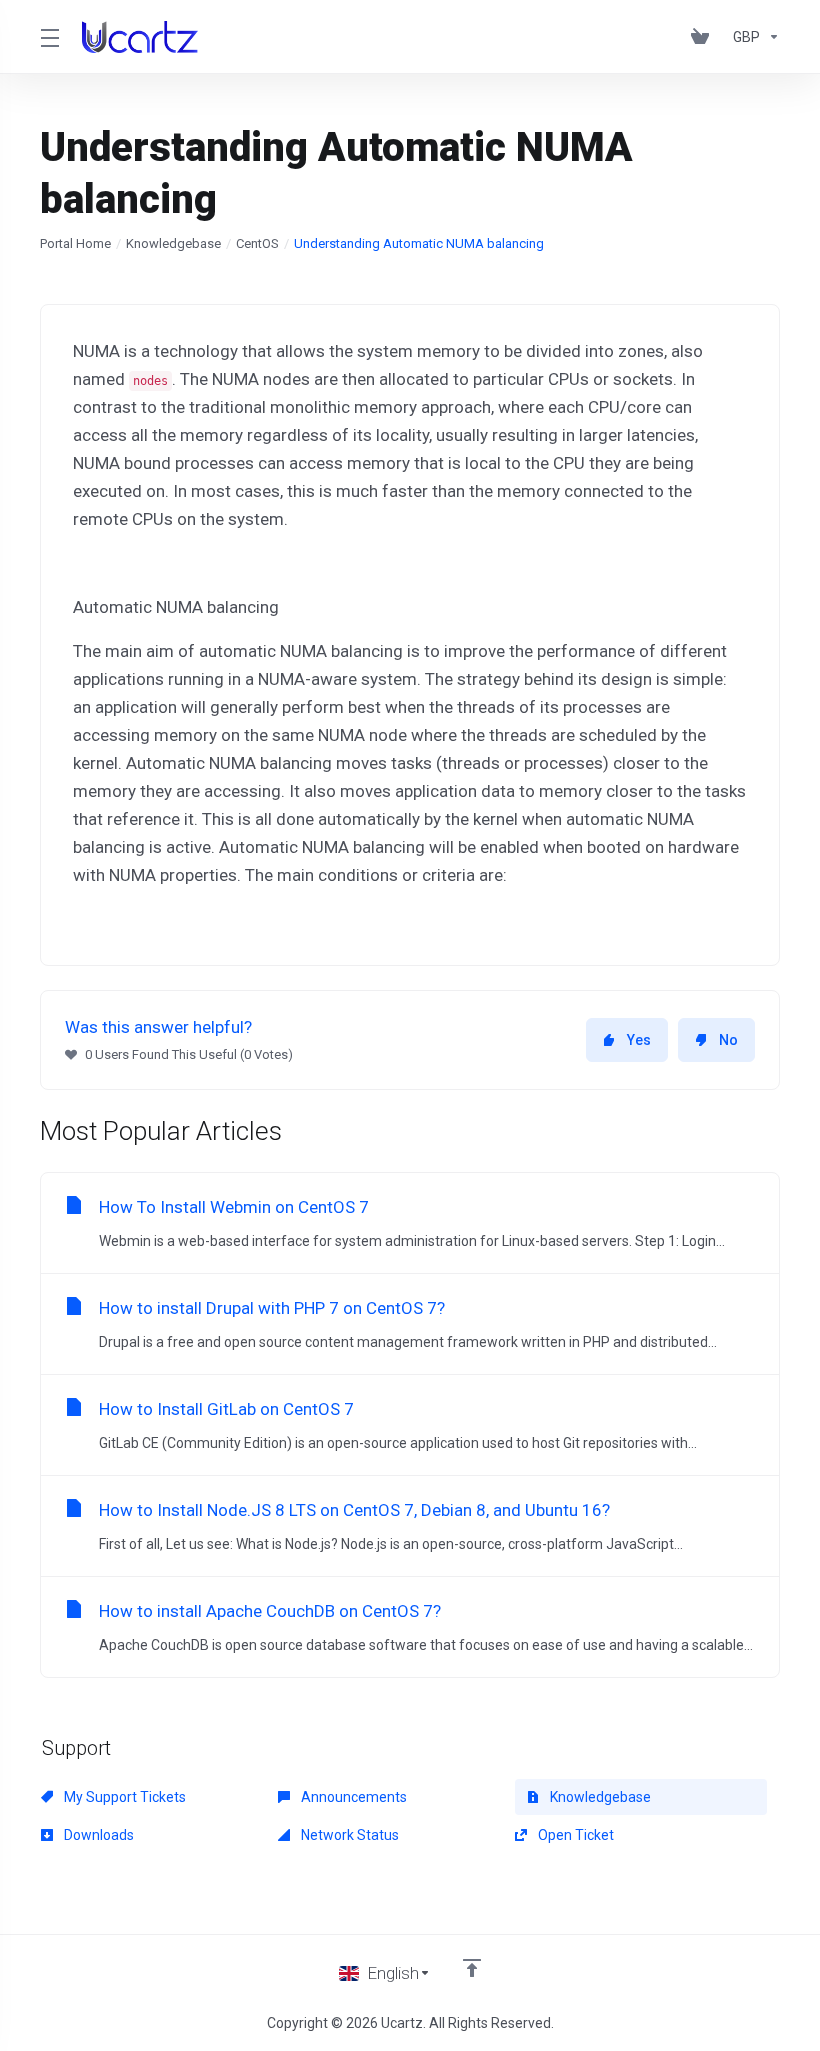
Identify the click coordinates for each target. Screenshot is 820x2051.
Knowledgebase (173, 243)
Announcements (352, 1797)
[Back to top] (472, 1968)
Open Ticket (574, 1835)
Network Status (348, 1835)
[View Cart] (704, 37)
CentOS (257, 243)
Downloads (97, 1835)
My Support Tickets (123, 1797)
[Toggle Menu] (49, 37)
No (728, 1040)
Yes (639, 1040)
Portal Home (75, 243)
